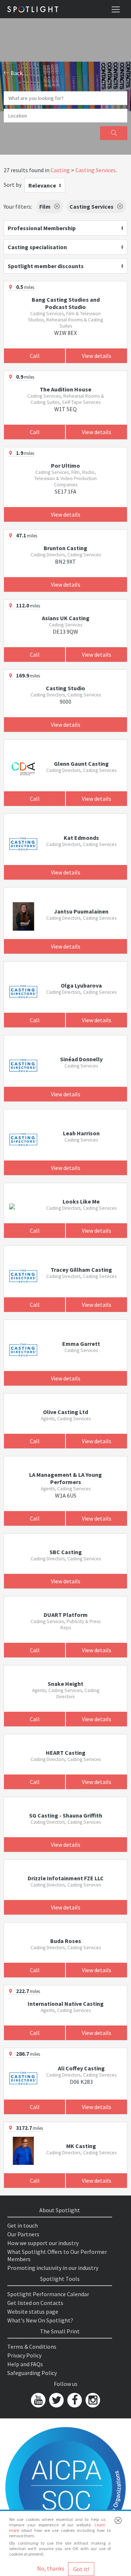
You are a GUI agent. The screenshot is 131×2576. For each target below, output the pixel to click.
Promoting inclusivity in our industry (53, 2268)
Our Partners (23, 2234)
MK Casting (81, 2146)
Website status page (33, 2312)
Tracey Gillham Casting (81, 1270)
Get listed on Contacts (35, 2303)
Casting (60, 170)
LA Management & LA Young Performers (65, 1478)
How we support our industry (43, 2243)
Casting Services (96, 170)
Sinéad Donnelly (81, 1059)
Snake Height (65, 1684)
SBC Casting (66, 1552)
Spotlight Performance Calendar (48, 2294)
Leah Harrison (81, 1133)
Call (35, 356)
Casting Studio (65, 688)
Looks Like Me (81, 1201)
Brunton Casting (65, 548)
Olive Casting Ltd (65, 1412)
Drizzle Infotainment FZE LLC (66, 1878)
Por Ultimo (65, 466)
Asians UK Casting (66, 618)
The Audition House (65, 389)
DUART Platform (66, 1615)
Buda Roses (66, 1941)
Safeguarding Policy (32, 2373)
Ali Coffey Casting (81, 2068)
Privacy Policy (24, 2355)
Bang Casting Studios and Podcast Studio (66, 303)
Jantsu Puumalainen (81, 911)
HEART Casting (66, 1753)
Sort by (13, 185)
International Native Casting (66, 2004)
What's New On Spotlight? (40, 2320)
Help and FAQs (25, 2364)
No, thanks (51, 2568)
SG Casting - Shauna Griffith (66, 1815)
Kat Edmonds (81, 838)
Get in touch (23, 2225)
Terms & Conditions (32, 2347)
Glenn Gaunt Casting (81, 764)
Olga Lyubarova (81, 985)
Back (16, 73)
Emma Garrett (81, 1344)
